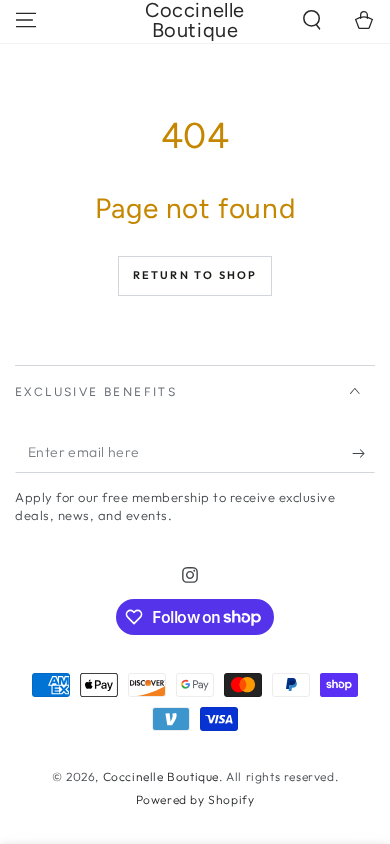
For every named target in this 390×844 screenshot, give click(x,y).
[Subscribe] (363, 453)
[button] (312, 20)
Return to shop (195, 275)
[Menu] (26, 20)
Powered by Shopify (195, 799)
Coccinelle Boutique (161, 776)
